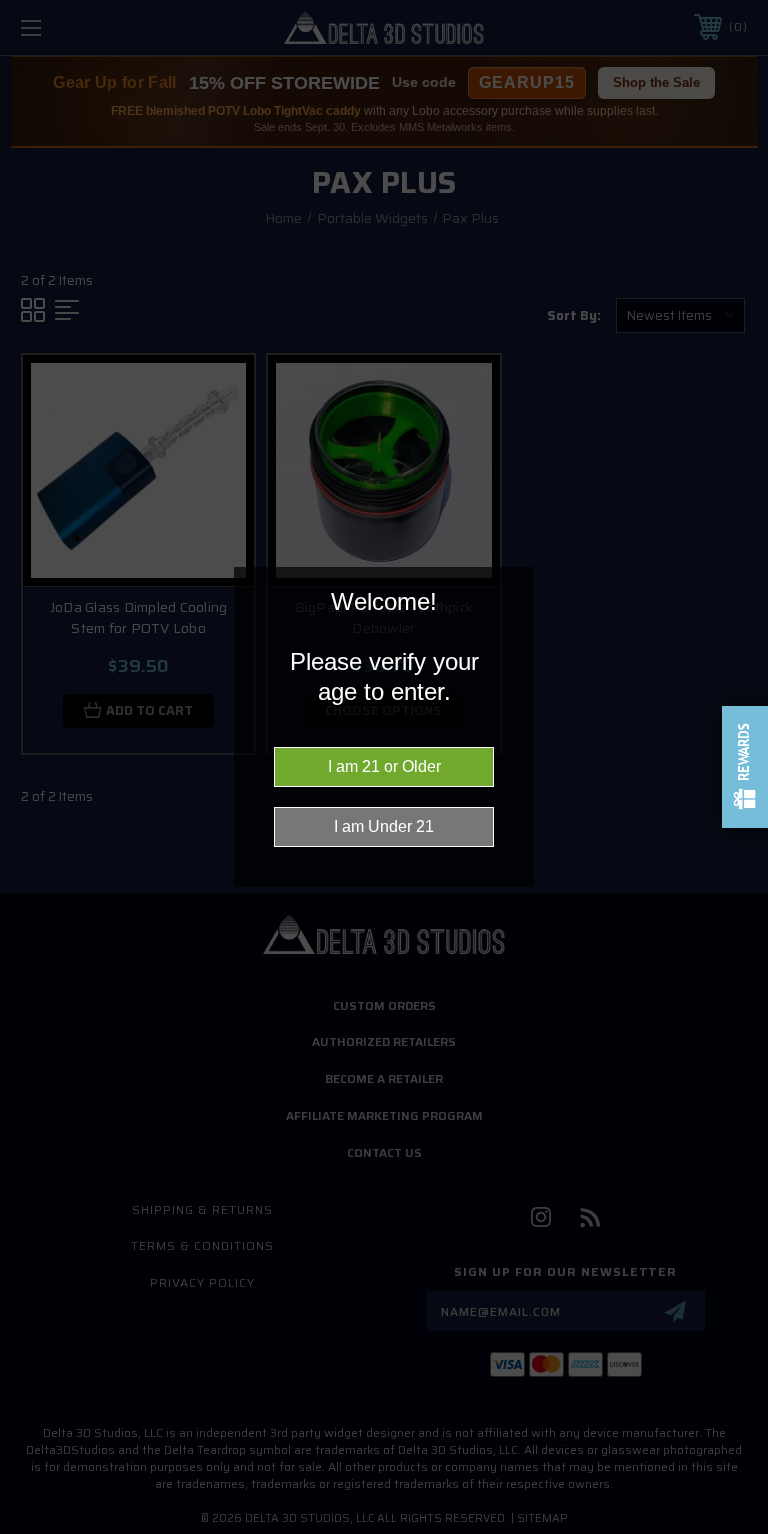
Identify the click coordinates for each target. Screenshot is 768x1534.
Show (745, 767)
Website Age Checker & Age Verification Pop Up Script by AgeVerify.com (743, 1529)
